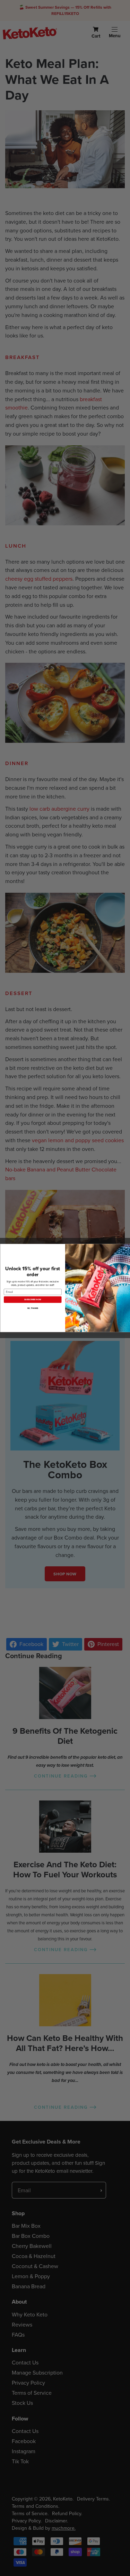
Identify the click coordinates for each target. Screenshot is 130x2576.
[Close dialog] (126, 1248)
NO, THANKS (33, 1308)
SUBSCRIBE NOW (32, 1300)
